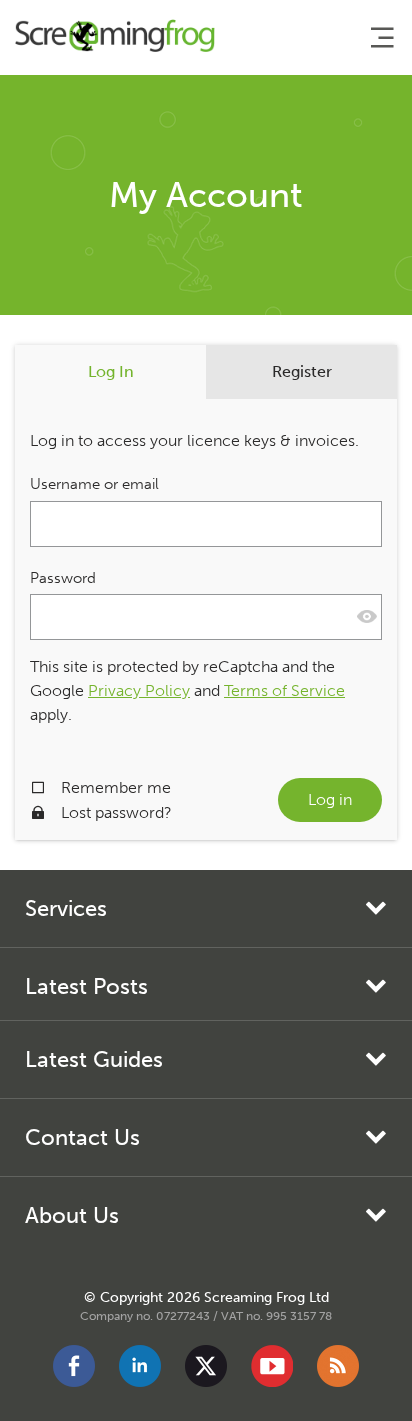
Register (302, 371)
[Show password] (367, 617)
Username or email (94, 484)
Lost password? (116, 812)
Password (63, 578)
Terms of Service (284, 690)
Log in (330, 799)
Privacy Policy (139, 690)
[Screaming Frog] (115, 38)
